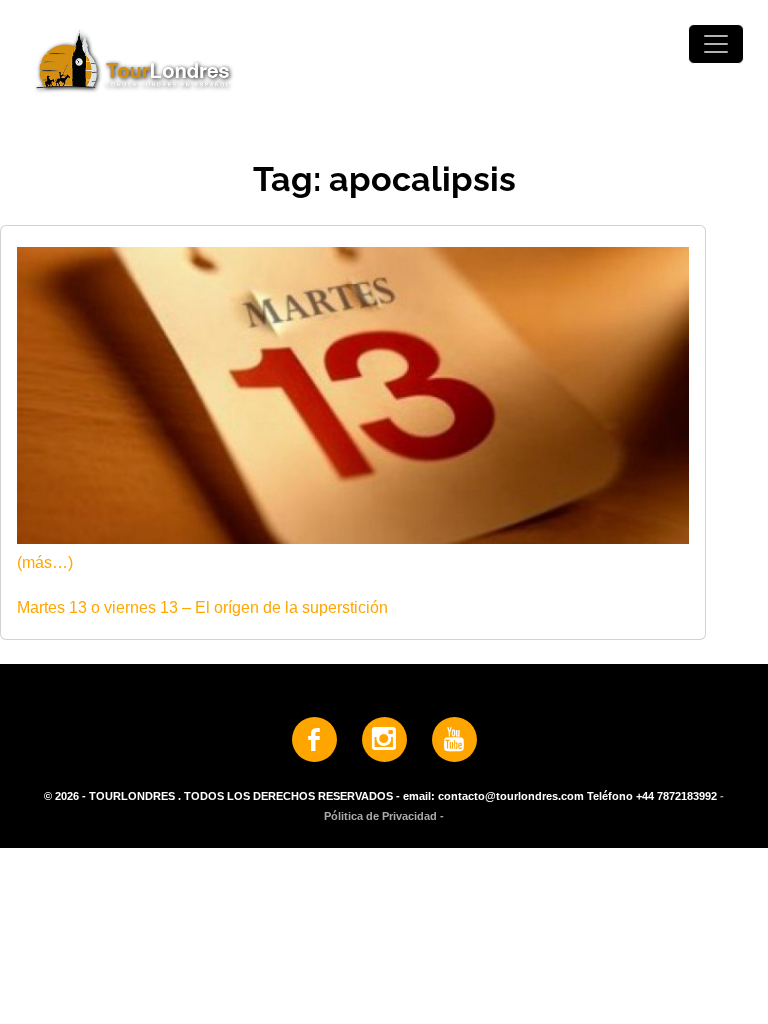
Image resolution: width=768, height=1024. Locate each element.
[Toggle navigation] (716, 44)
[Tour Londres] (384, 59)
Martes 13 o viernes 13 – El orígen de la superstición (202, 607)
